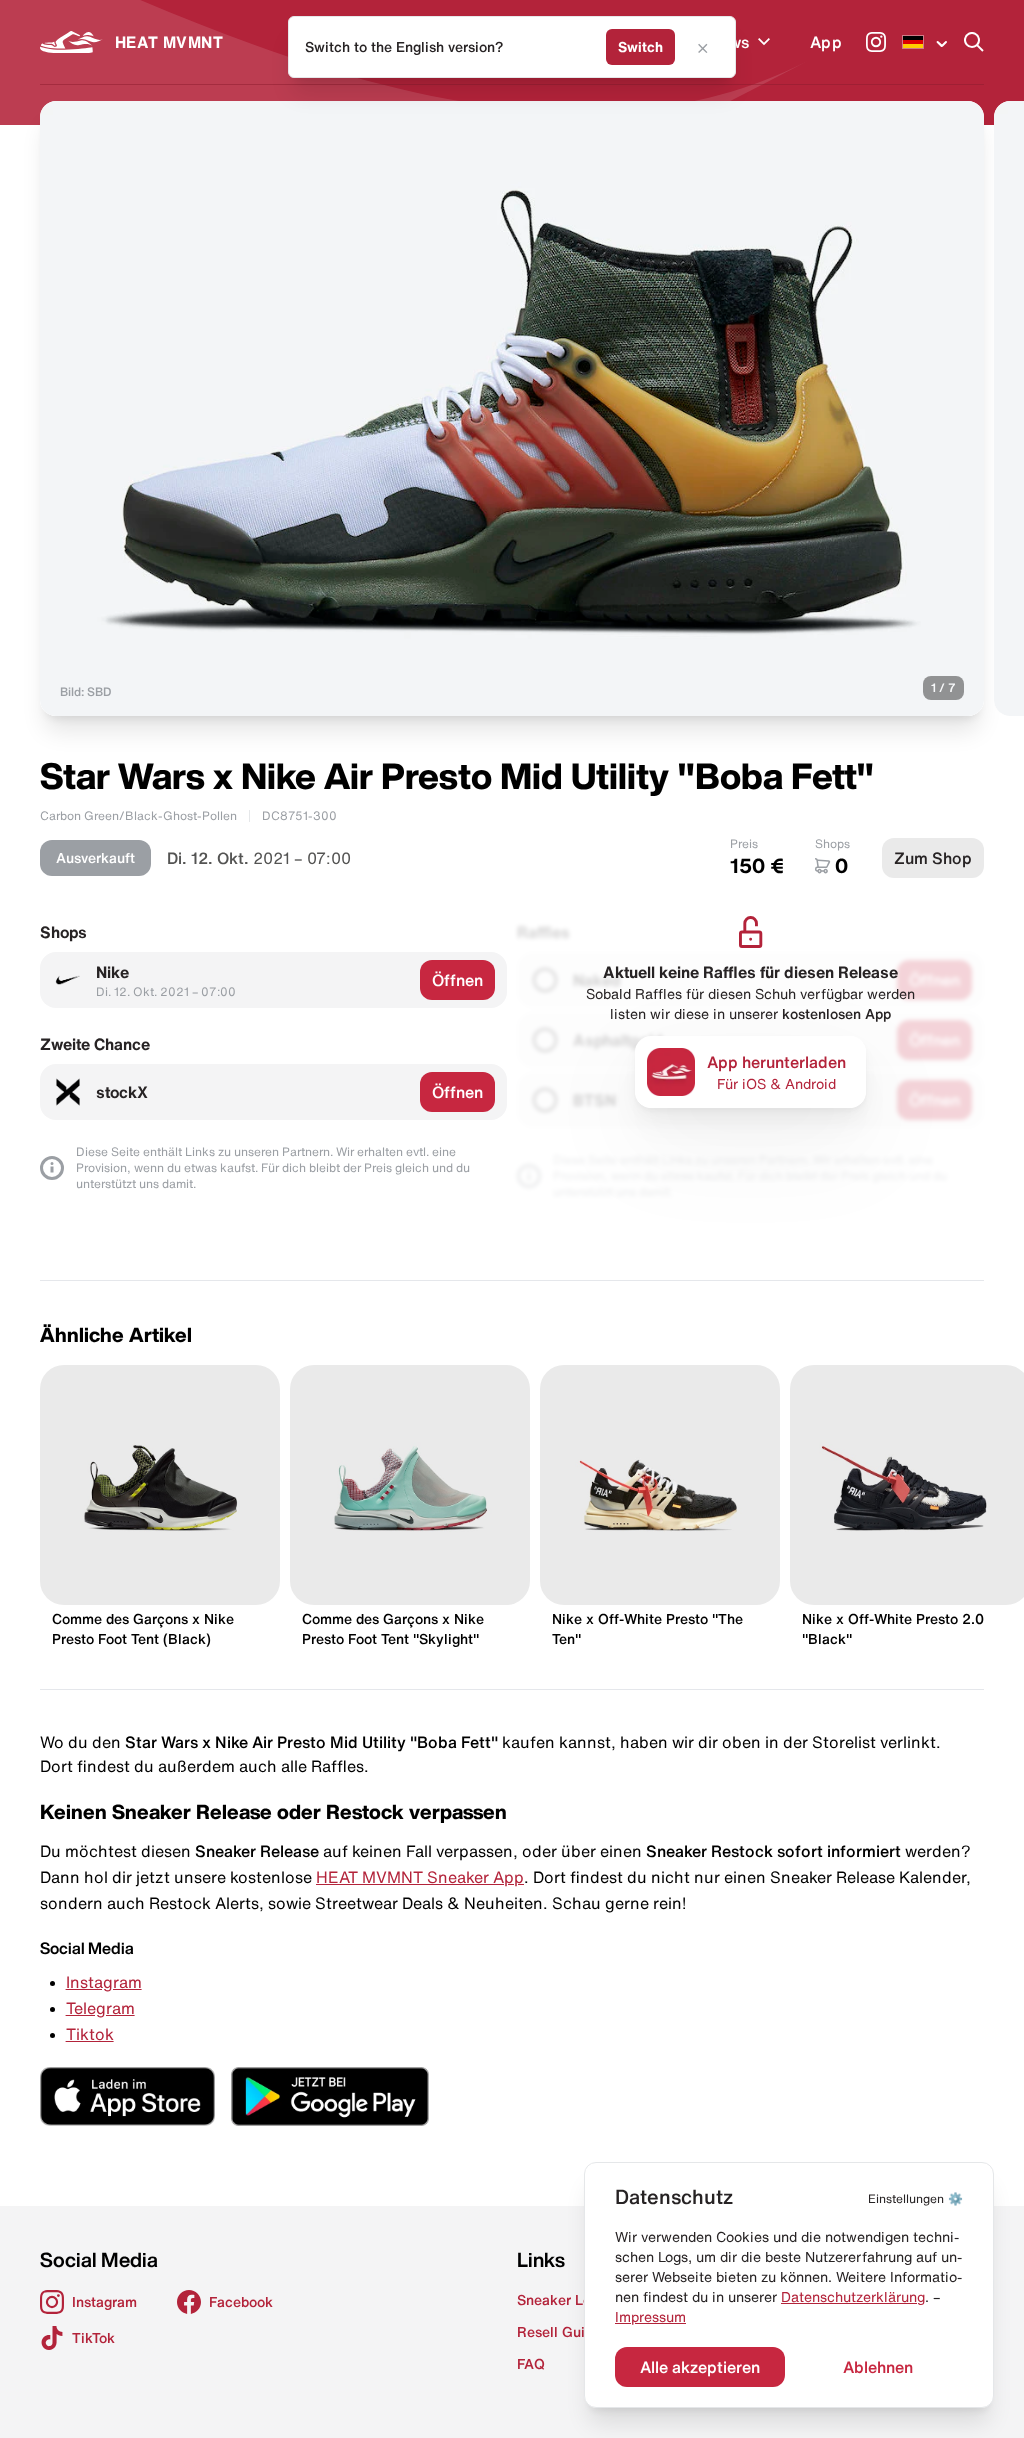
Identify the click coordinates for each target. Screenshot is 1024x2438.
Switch (640, 47)
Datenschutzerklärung (853, 2297)
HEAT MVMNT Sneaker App (420, 1877)
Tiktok (90, 2034)
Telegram (100, 2008)
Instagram (104, 1982)
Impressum (650, 2317)
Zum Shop (933, 858)
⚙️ (915, 2198)
